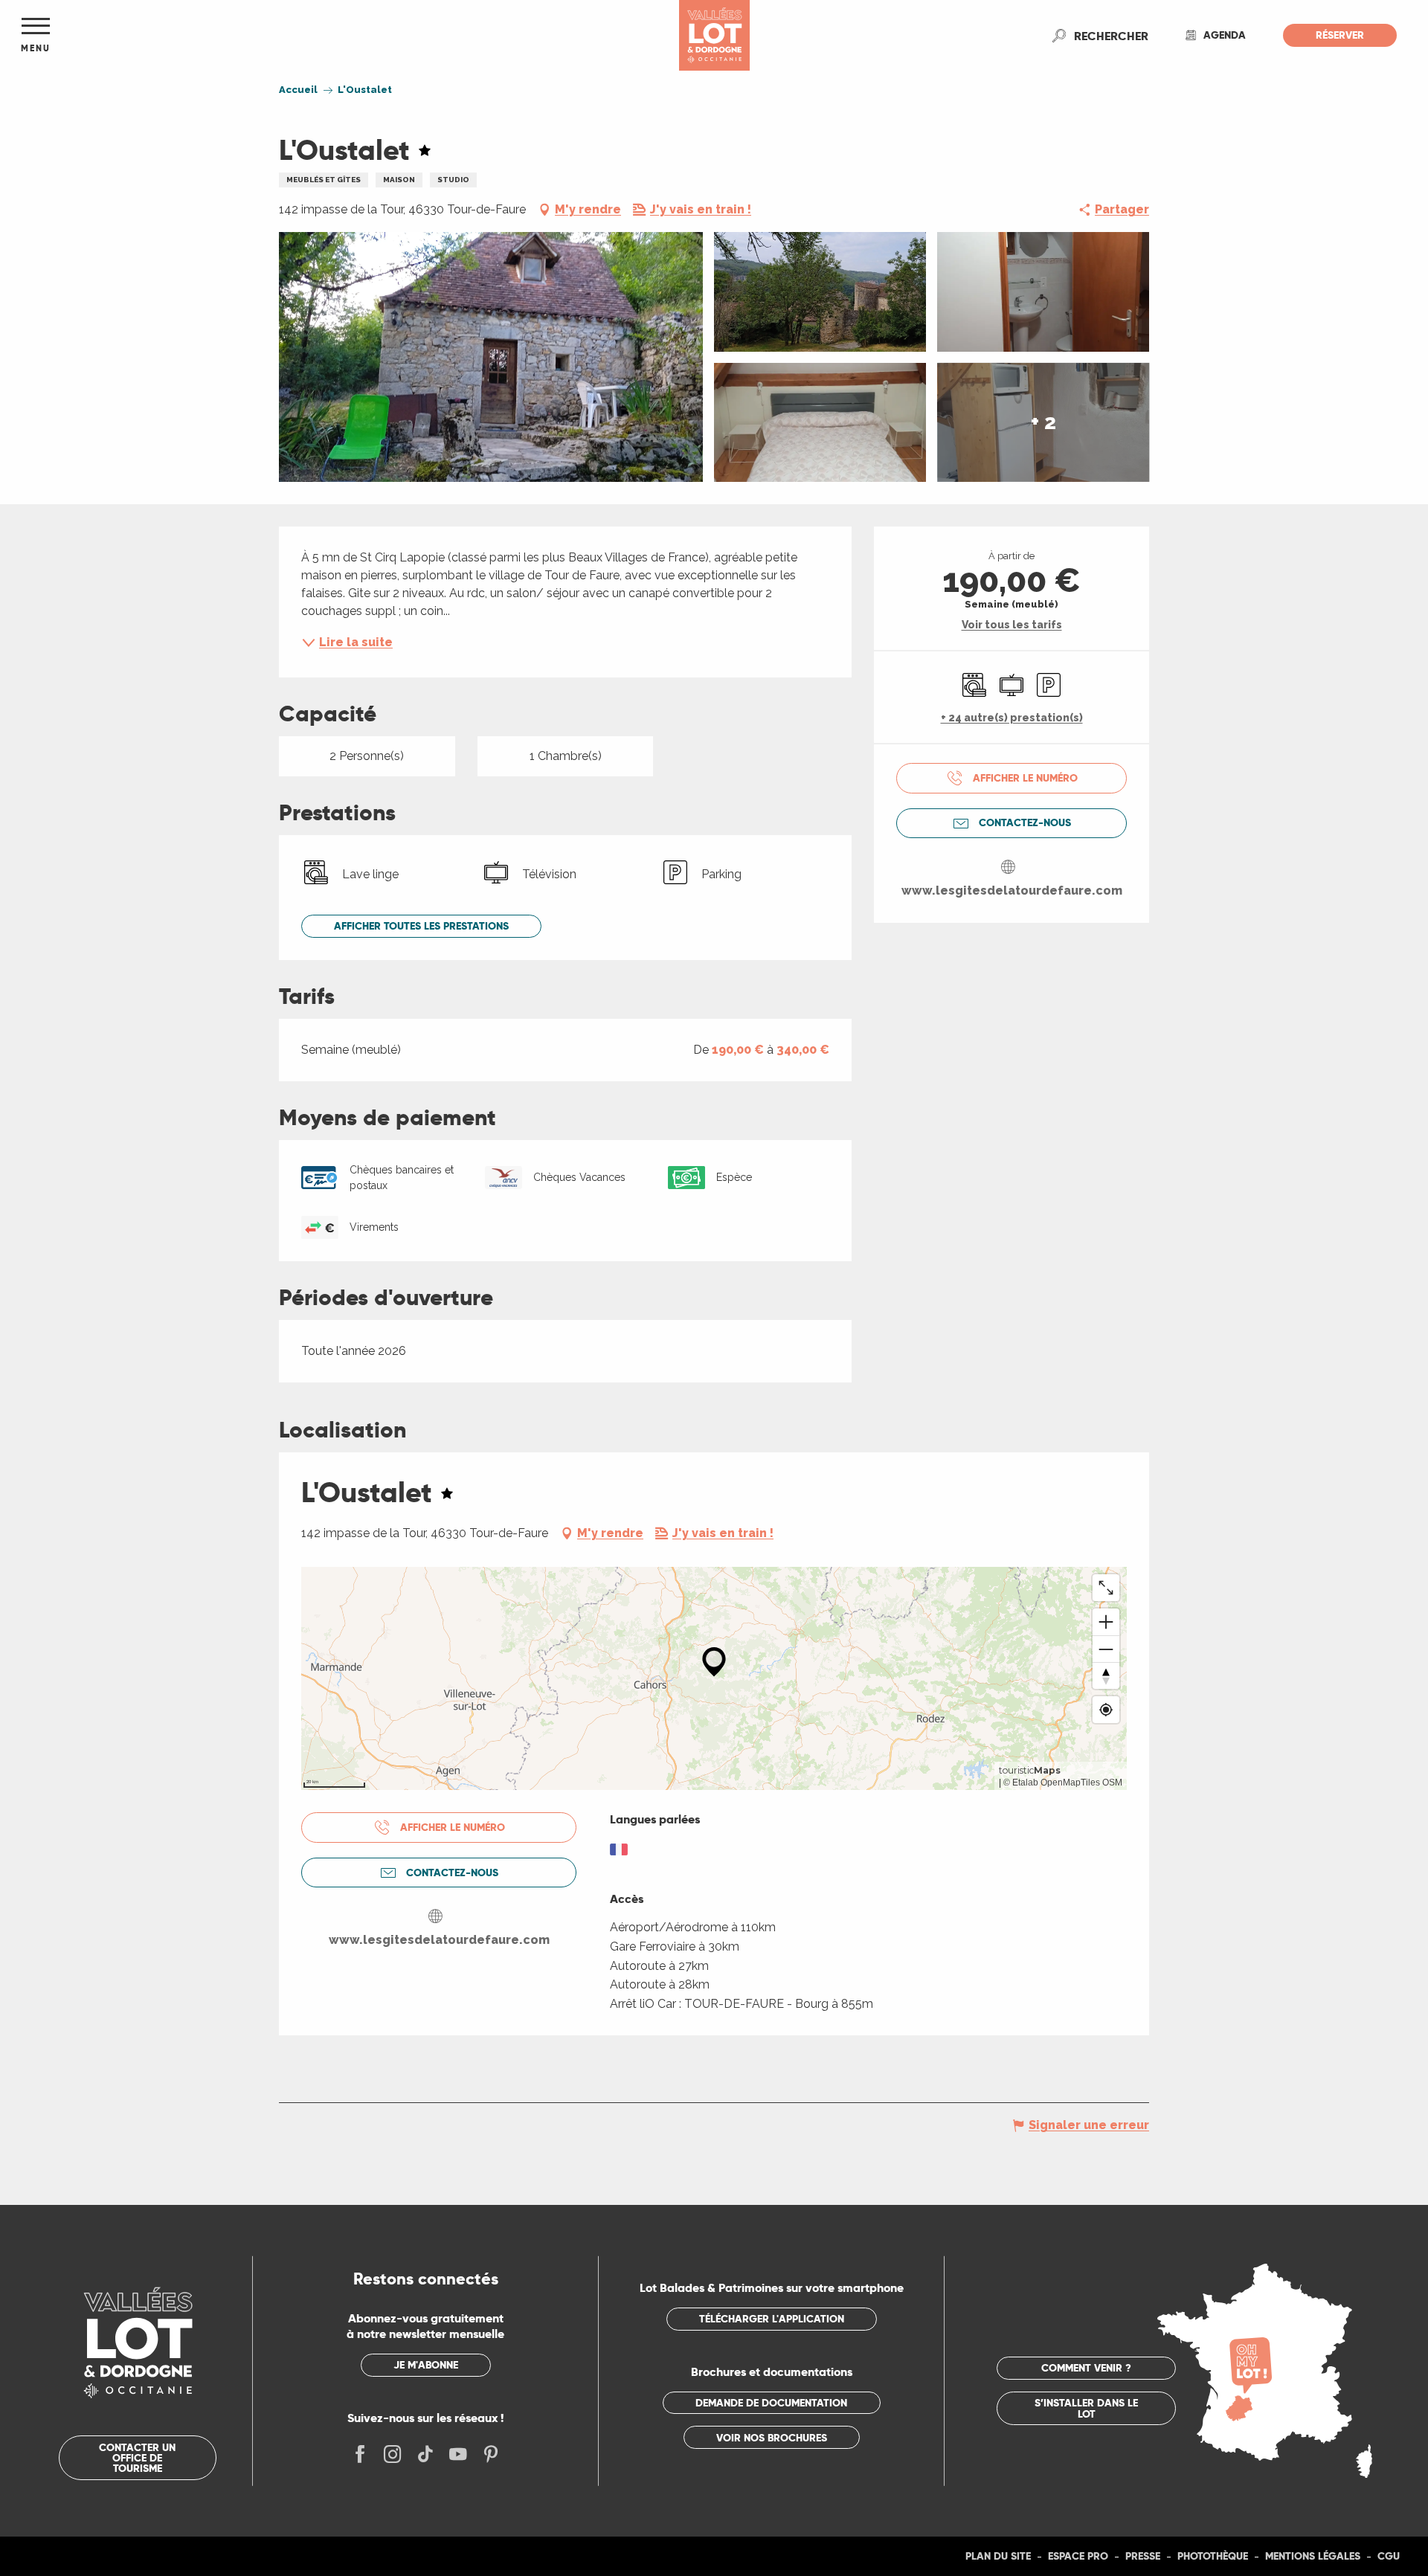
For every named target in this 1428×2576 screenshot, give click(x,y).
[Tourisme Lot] (714, 35)
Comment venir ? (1086, 2368)
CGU (1389, 2556)
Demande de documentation (771, 2403)
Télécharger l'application (772, 2319)
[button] (1111, 36)
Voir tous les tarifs (1012, 625)
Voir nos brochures (772, 2438)
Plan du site (998, 2556)
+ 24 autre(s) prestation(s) (1012, 718)
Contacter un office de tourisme (137, 2458)
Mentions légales (1313, 2556)
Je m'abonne (426, 2365)
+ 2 (1043, 422)
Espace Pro (1078, 2556)
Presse (1143, 2556)
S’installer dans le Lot (1086, 2408)
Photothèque (1213, 2556)
